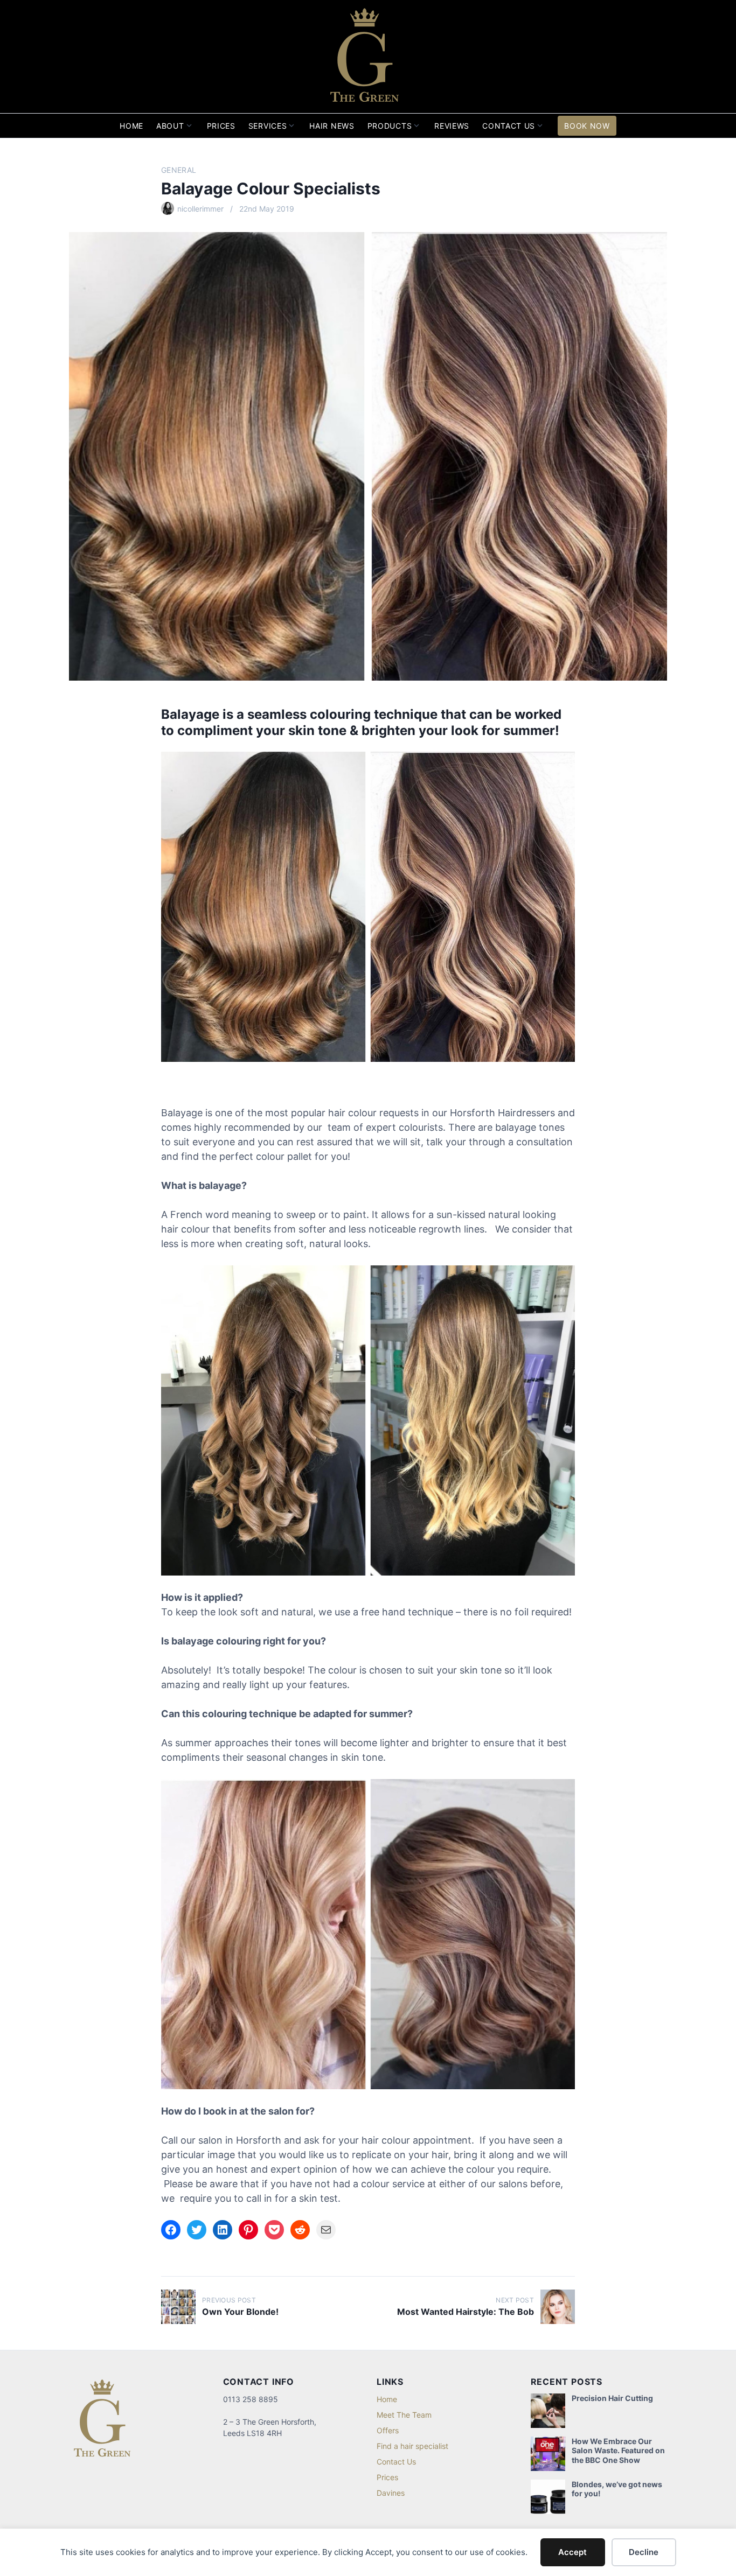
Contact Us (509, 126)
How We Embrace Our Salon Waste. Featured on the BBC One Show (618, 2451)
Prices (221, 126)
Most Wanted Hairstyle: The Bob (466, 2312)
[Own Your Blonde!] (178, 2307)
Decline (644, 2552)
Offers (388, 2430)
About (170, 126)
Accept (572, 2552)
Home (131, 126)
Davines (391, 2493)
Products (390, 126)
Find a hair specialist (412, 2446)
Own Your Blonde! (240, 2312)
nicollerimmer (200, 209)
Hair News (332, 126)
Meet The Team (404, 2415)
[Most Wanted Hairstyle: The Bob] (558, 2307)
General (179, 170)
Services (268, 126)
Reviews (452, 126)
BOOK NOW (587, 126)
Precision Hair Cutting (612, 2398)
